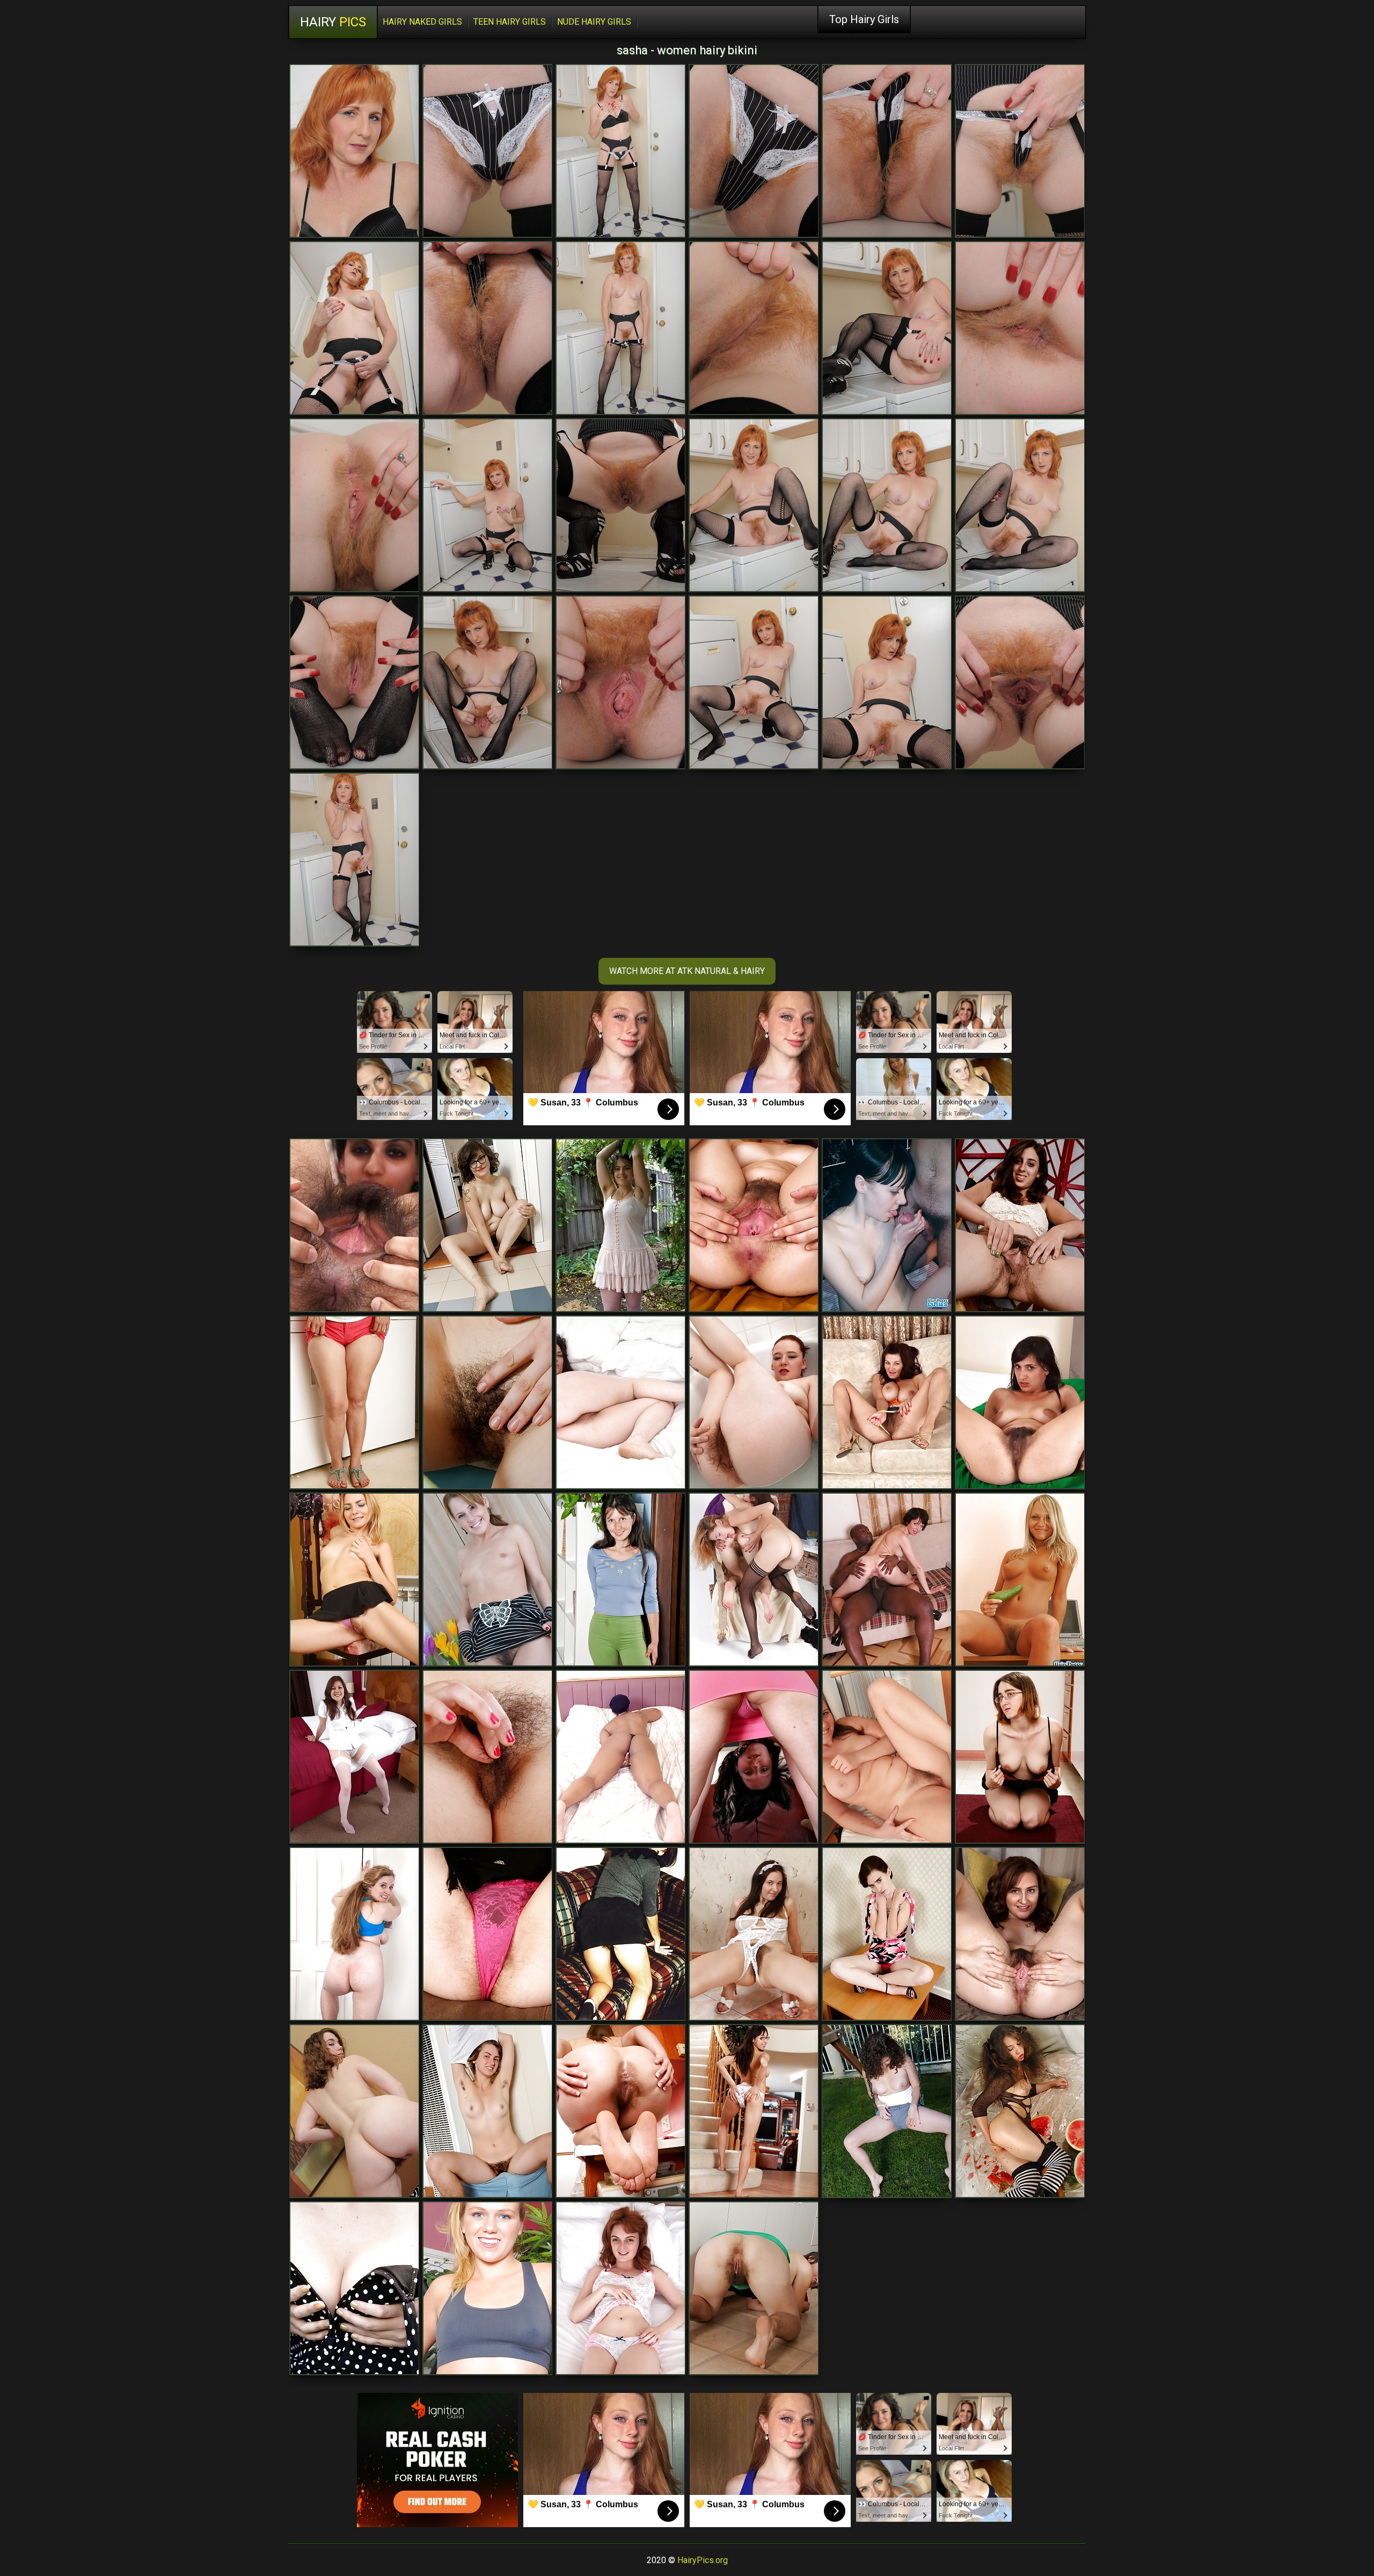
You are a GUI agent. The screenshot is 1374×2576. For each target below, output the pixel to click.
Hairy (333, 22)
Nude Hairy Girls (594, 22)
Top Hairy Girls (864, 19)
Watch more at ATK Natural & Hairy (687, 971)
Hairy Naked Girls (422, 22)
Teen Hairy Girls (510, 22)
